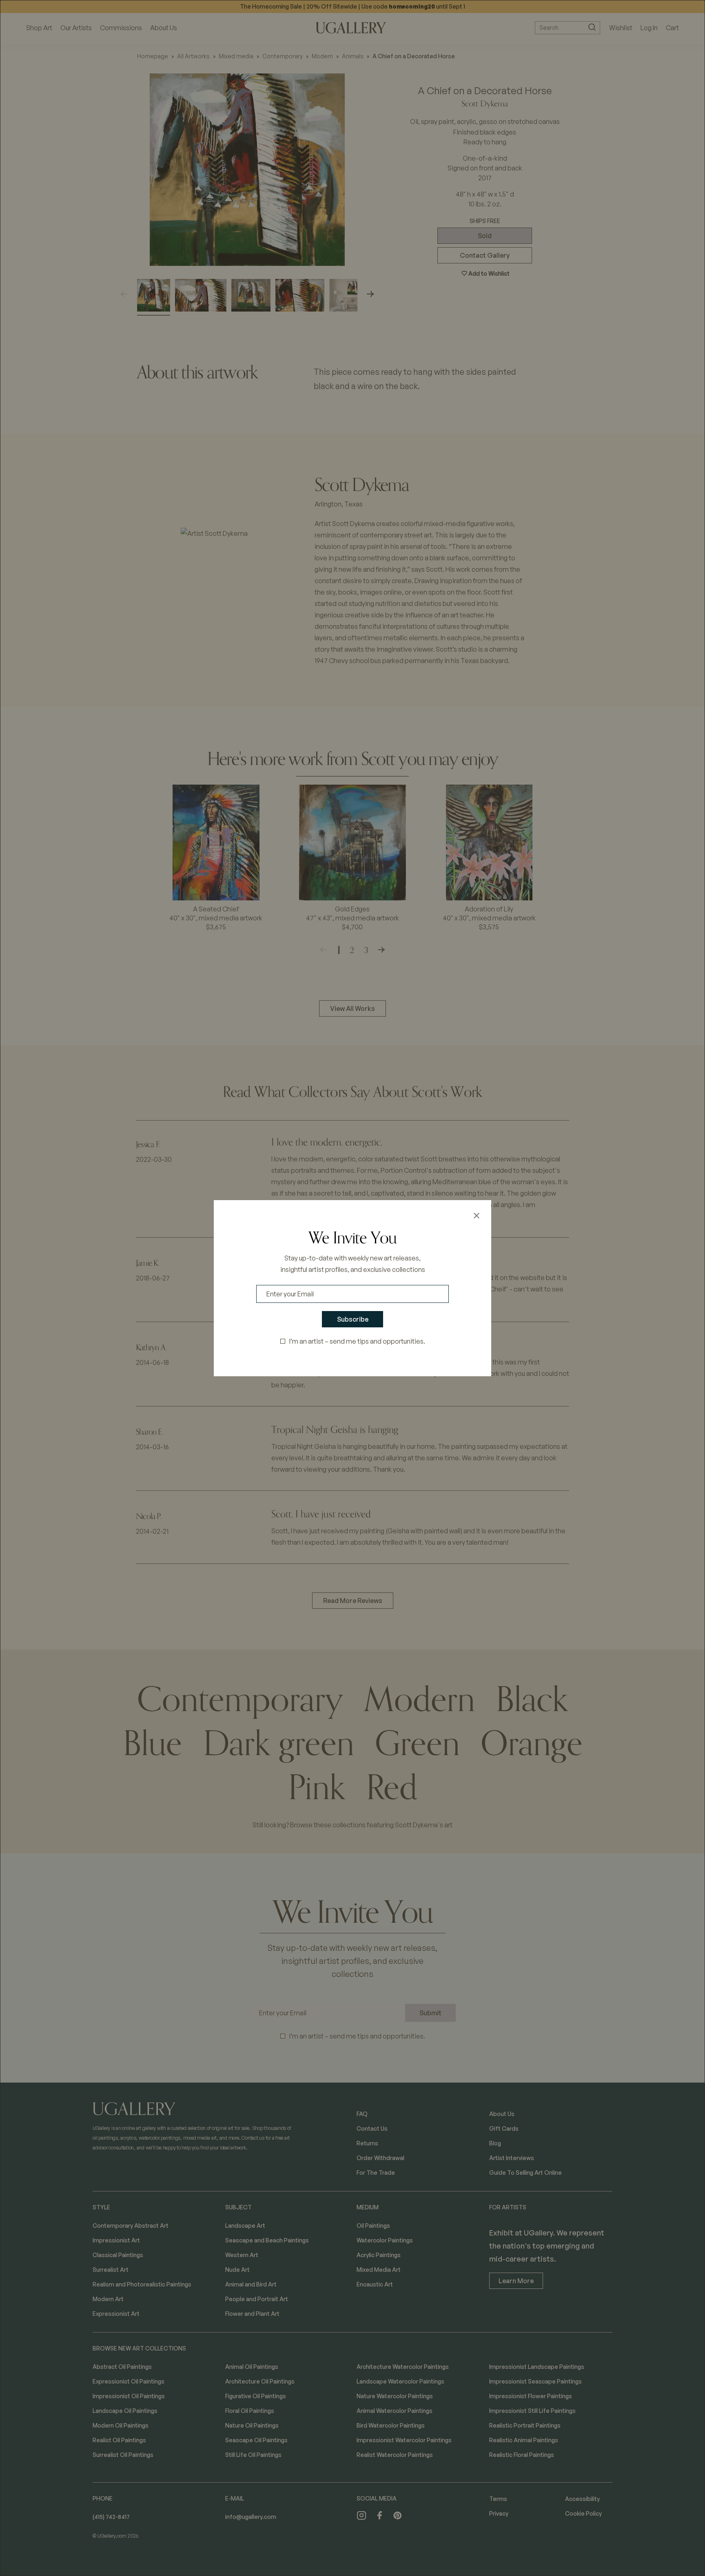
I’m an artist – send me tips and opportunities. (357, 1341)
